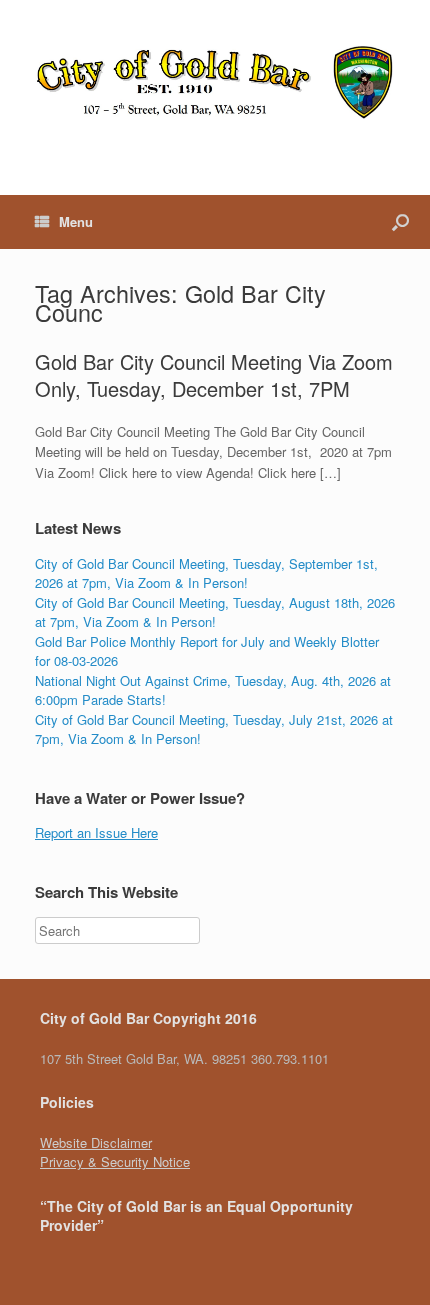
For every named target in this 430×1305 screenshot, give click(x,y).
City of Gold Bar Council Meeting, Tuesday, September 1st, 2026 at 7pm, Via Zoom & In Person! (206, 573)
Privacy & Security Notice (115, 1161)
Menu (76, 221)
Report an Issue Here (96, 832)
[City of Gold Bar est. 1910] (215, 82)
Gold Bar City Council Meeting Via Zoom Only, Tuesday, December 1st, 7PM (214, 375)
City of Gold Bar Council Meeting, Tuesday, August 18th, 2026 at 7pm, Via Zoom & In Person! (215, 612)
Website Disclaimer (96, 1142)
